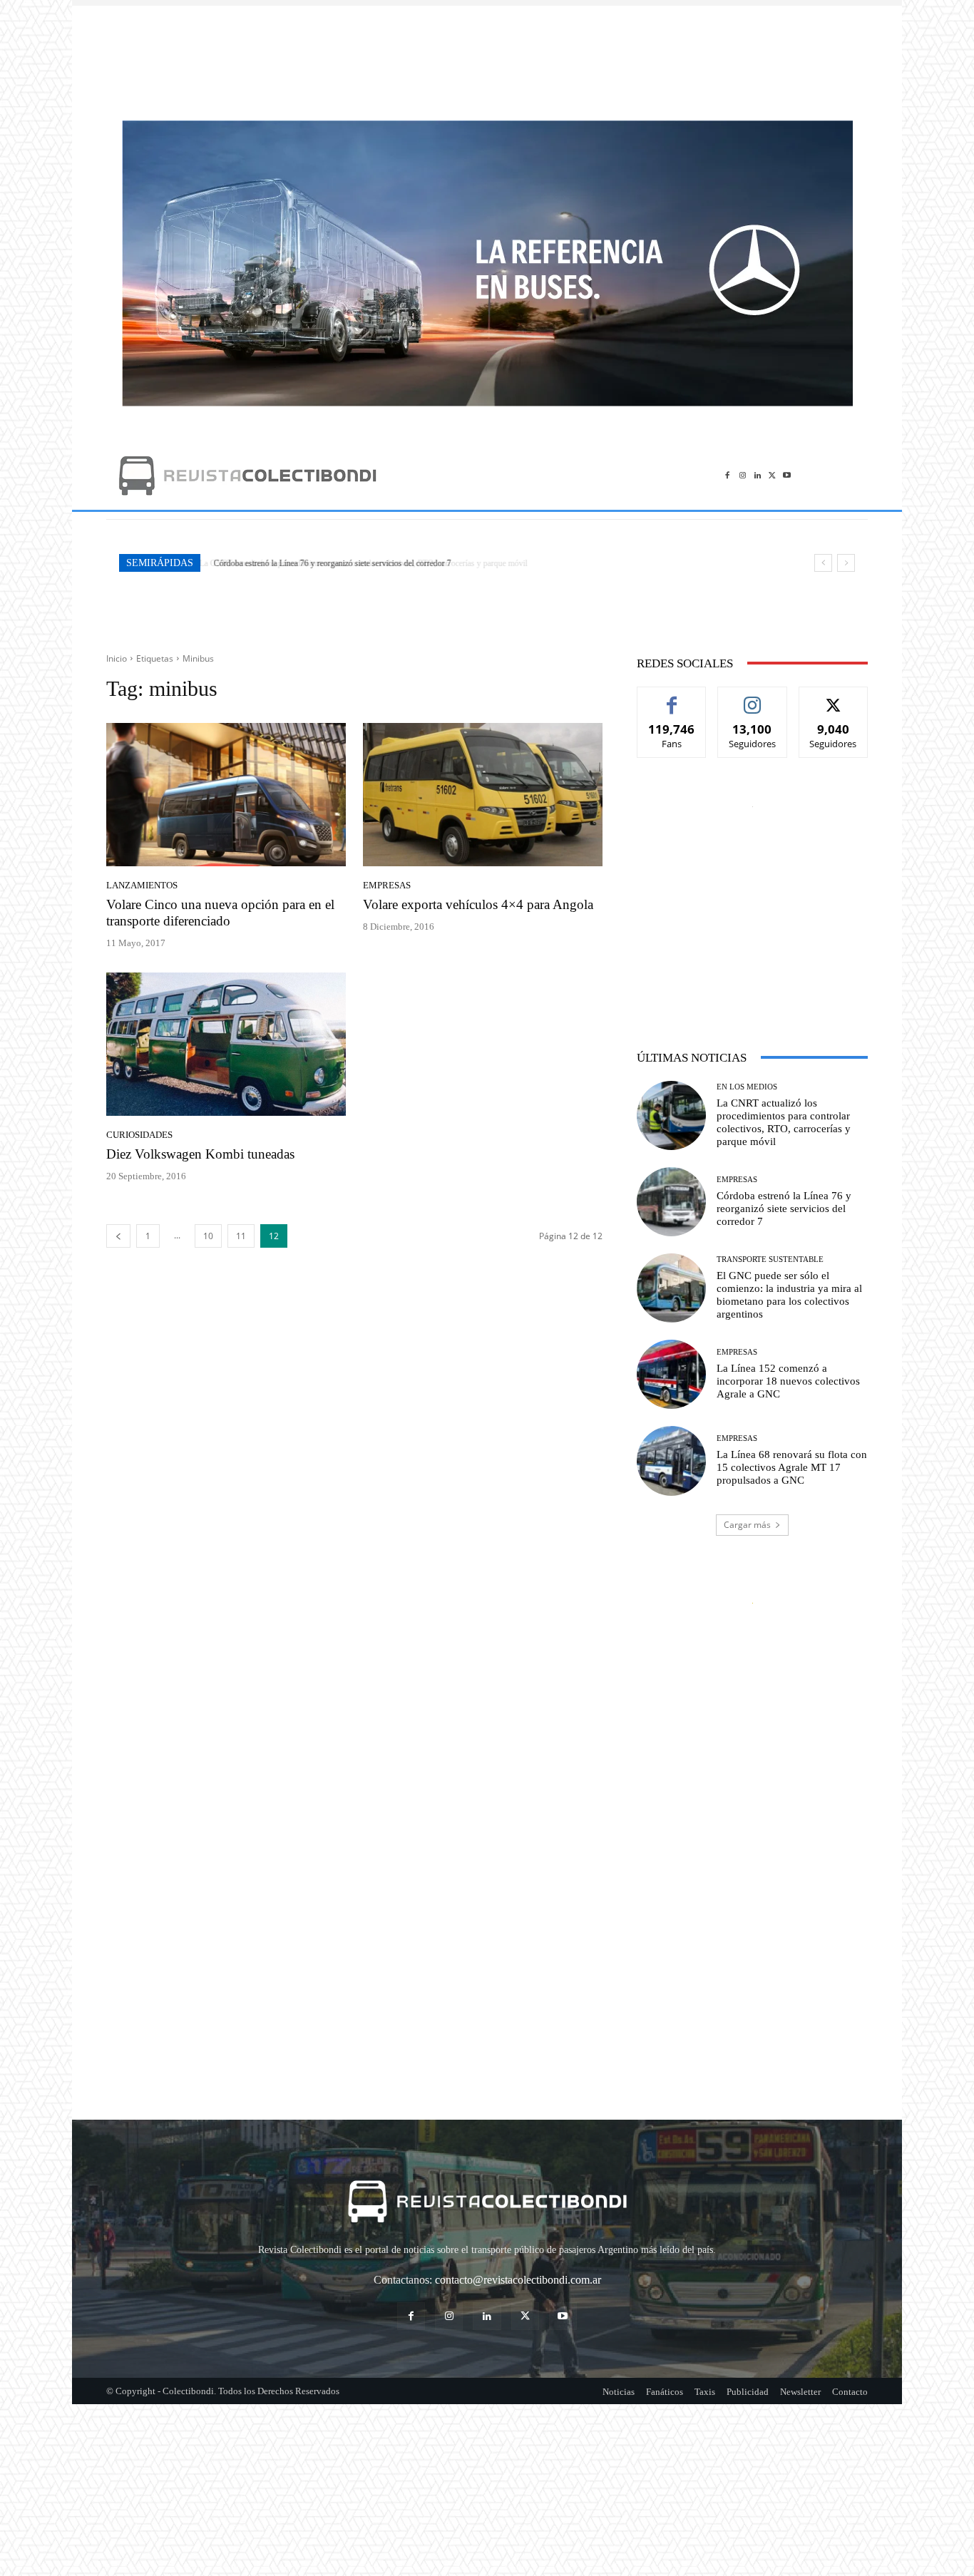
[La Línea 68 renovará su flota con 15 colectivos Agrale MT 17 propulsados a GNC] (671, 1461)
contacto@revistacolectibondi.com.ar (518, 2280)
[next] (846, 563)
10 (208, 1236)
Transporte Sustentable (770, 1259)
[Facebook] (728, 475)
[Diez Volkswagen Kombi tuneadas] (226, 1045)
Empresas (387, 885)
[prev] (823, 563)
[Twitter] (772, 475)
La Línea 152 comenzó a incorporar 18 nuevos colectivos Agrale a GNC (788, 1381)
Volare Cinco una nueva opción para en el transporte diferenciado (220, 913)
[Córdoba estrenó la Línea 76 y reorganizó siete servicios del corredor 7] (671, 1202)
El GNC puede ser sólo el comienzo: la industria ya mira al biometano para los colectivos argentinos (789, 1295)
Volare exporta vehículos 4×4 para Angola (478, 904)
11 (241, 1236)
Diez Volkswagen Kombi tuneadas (200, 1154)
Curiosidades (139, 1135)
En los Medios (747, 1087)
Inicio (117, 658)
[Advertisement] (487, 56)
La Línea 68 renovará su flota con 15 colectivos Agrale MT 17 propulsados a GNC (792, 1467)
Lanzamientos (142, 885)
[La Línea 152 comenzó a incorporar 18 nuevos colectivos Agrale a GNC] (671, 1374)
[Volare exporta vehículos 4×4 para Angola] (483, 795)
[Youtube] (787, 475)
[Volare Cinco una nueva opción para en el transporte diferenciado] (226, 795)
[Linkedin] (758, 475)
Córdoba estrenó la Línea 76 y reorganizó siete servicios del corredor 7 (330, 563)
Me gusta (672, 698)
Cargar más (747, 1525)
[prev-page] (118, 1236)
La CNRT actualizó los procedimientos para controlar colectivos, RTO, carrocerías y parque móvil (784, 1122)
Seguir (753, 698)
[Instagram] (743, 475)
